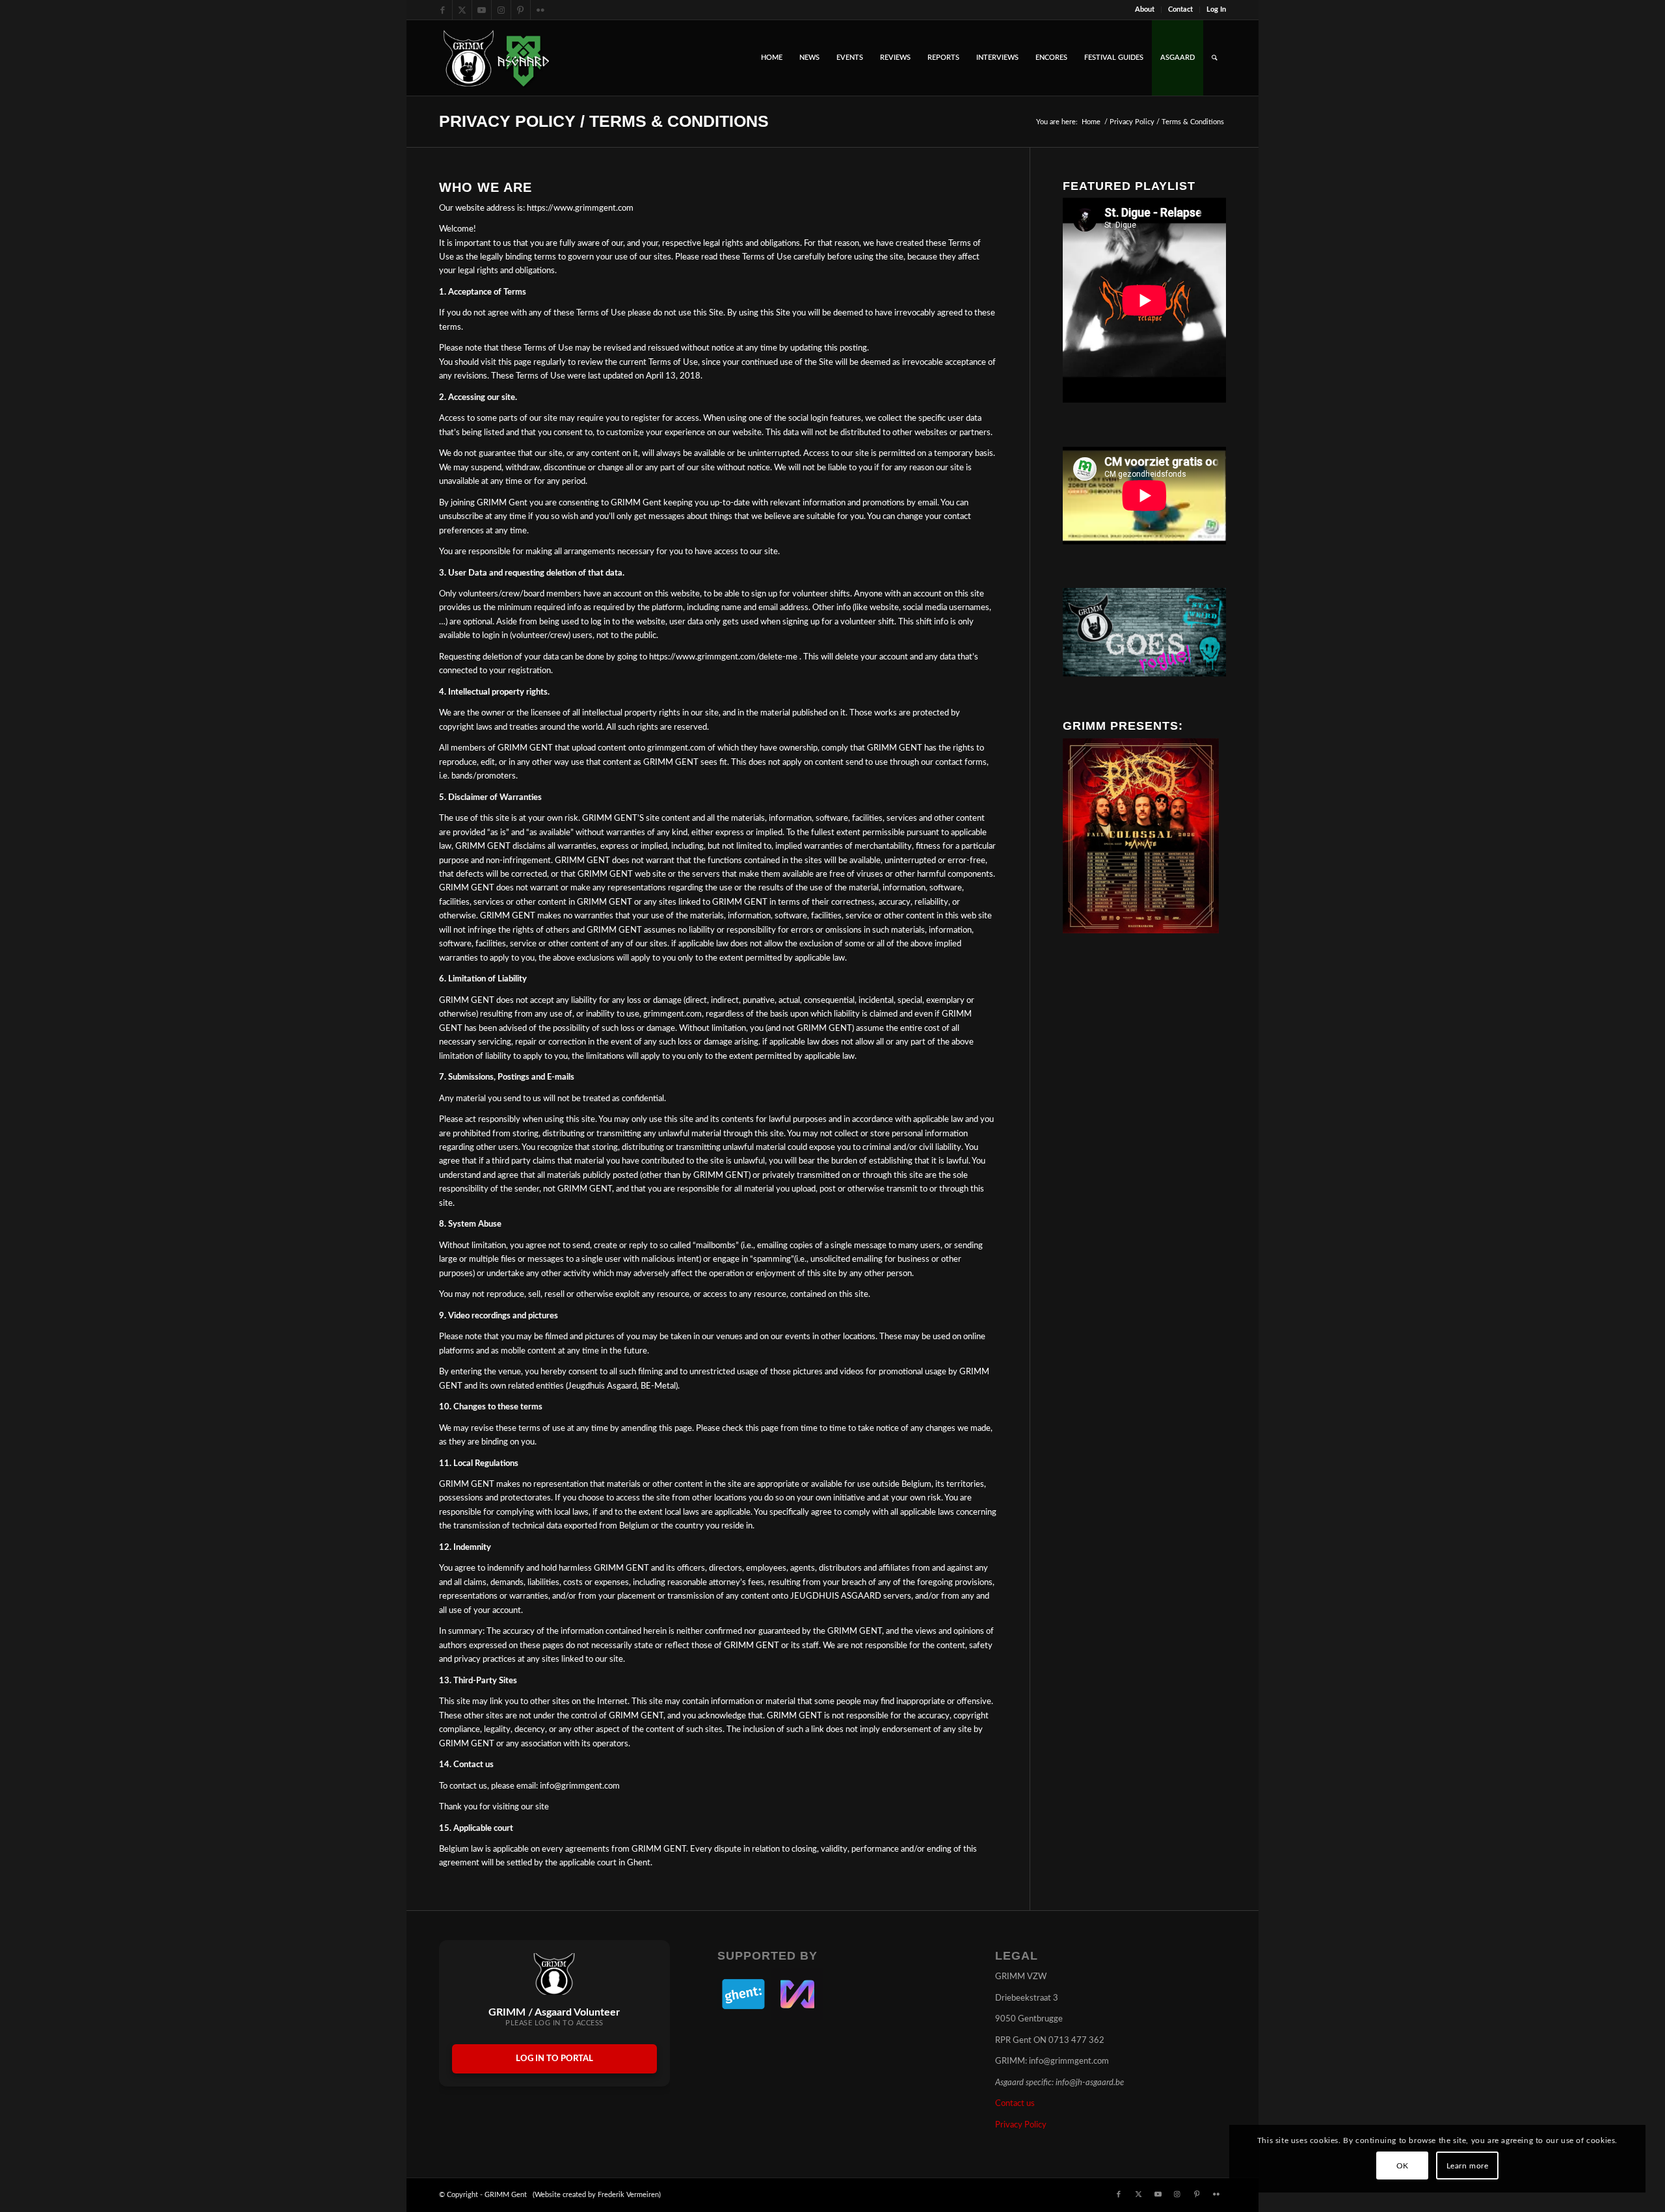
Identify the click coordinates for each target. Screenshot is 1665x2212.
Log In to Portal (554, 2059)
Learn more (1468, 2166)
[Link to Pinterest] (521, 10)
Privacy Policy (1021, 2125)
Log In (1216, 9)
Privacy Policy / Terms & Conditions (604, 121)
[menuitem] (1145, 10)
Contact (1180, 9)
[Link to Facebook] (443, 10)
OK (1403, 2166)
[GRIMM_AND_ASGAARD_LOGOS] (496, 58)
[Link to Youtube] (482, 10)
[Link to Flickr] (540, 10)
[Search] (1215, 58)
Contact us (1015, 2104)
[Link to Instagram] (501, 10)
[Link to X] (462, 10)
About (1145, 9)
